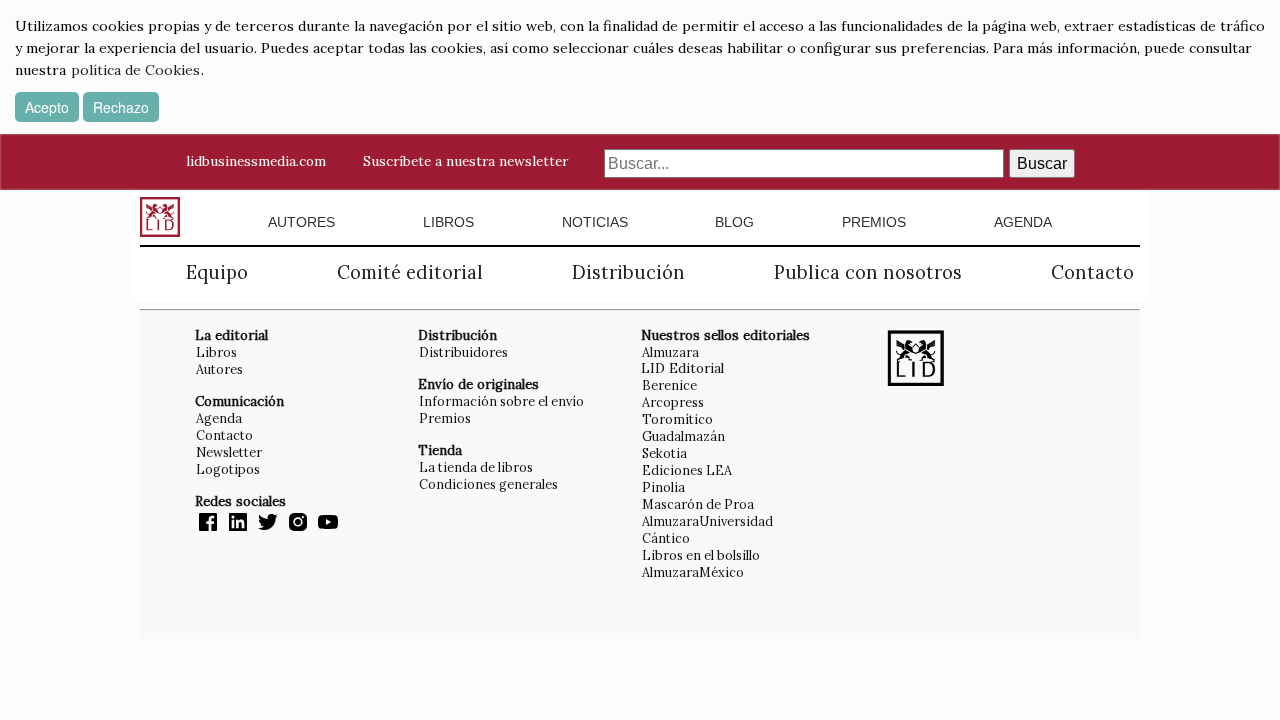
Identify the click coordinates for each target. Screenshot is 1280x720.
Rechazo (121, 107)
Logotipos (228, 469)
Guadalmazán (683, 436)
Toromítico (677, 419)
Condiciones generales (488, 484)
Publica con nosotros (868, 272)
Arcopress (673, 402)
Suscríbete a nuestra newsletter (465, 161)
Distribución (628, 272)
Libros (448, 222)
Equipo (217, 272)
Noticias (595, 222)
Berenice (669, 385)
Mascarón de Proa (698, 504)
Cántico (666, 538)
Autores (301, 222)
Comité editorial (410, 272)
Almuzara (670, 352)
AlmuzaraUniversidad (707, 521)
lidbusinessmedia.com (256, 161)
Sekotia (664, 453)
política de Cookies (135, 70)
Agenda (1023, 222)
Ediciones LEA (687, 470)
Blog (734, 222)
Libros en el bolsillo (701, 555)
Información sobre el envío (501, 401)
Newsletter (229, 452)
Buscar (1042, 163)
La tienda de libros (476, 467)
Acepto (47, 107)
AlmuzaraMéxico (693, 572)
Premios (874, 222)
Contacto (1092, 272)
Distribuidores (463, 352)
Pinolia (663, 487)
